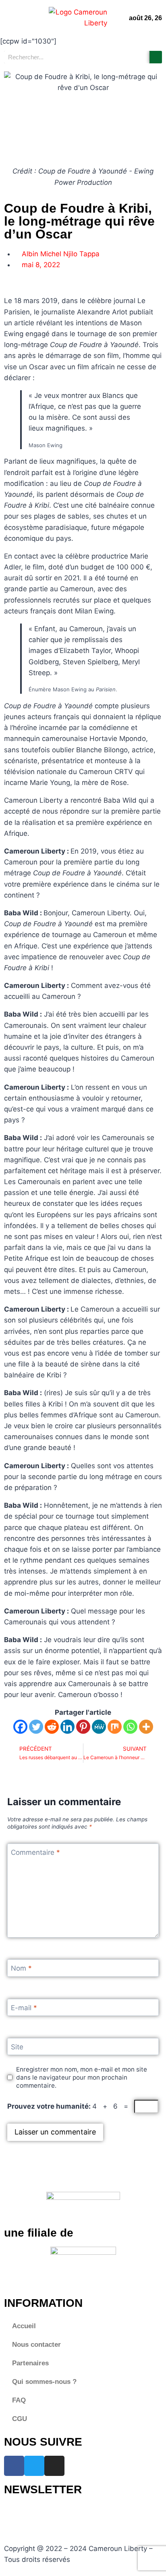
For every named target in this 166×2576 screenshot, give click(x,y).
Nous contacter (36, 2345)
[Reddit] (52, 1727)
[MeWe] (99, 1727)
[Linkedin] (67, 1727)
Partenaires (30, 2363)
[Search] (156, 57)
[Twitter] (36, 1727)
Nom (21, 1968)
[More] (146, 1727)
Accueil (24, 2326)
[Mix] (115, 1727)
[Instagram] (54, 2466)
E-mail (24, 2008)
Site (17, 2047)
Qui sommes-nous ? (44, 2382)
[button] (10, 18)
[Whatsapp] (130, 1727)
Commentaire (35, 1852)
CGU (20, 2419)
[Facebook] (20, 1727)
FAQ (19, 2400)
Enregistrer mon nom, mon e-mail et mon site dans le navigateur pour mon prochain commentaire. (82, 2077)
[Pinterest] (83, 1727)
